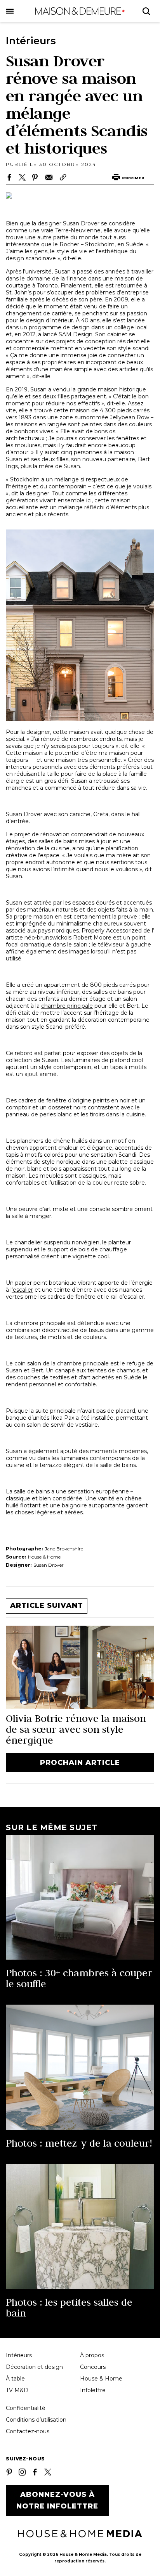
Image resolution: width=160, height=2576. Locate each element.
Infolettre (93, 2390)
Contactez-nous (28, 2431)
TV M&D (17, 2390)
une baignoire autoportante (87, 1505)
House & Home (101, 2379)
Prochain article (80, 1763)
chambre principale (67, 1006)
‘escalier (22, 1290)
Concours (93, 2367)
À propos (92, 2355)
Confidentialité (26, 2408)
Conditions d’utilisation (36, 2420)
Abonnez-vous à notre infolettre (57, 2500)
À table (15, 2379)
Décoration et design (34, 2367)
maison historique (122, 389)
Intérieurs (19, 2355)
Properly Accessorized (112, 931)
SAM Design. (76, 334)
